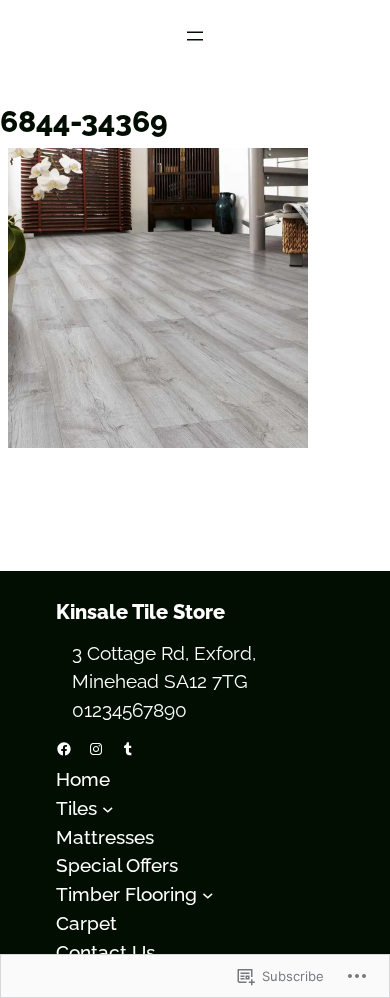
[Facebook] (64, 749)
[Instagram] (96, 749)
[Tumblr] (128, 749)
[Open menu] (195, 36)
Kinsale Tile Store (140, 612)
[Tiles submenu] (108, 808)
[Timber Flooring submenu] (208, 895)
